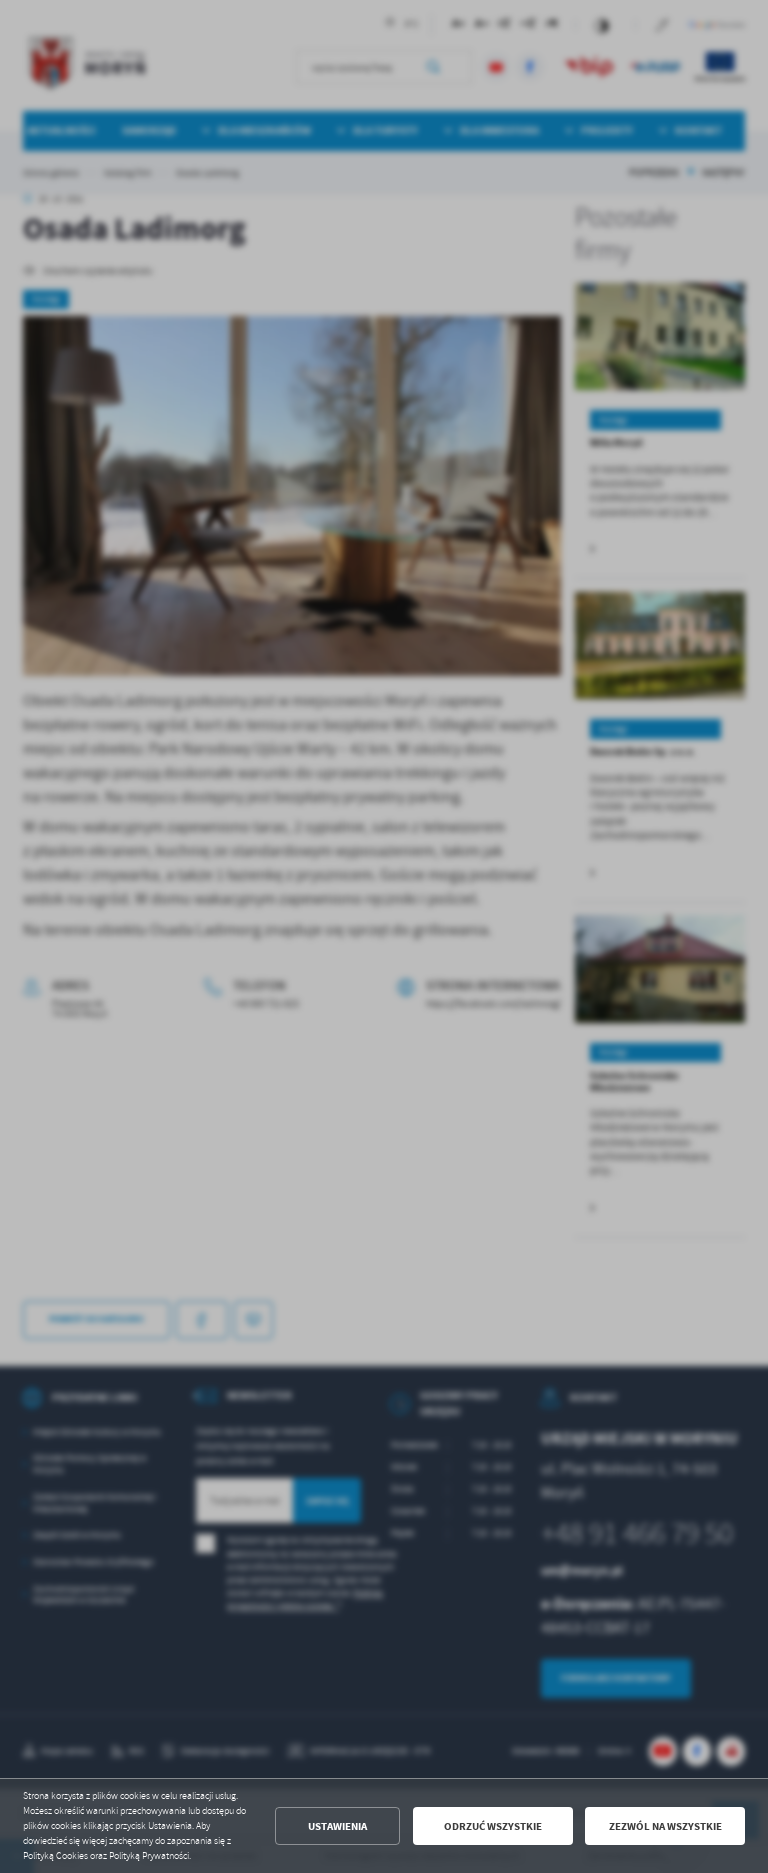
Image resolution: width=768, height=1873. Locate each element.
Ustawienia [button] (337, 1826)
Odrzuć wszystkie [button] (493, 1826)
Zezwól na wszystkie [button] (665, 1826)
